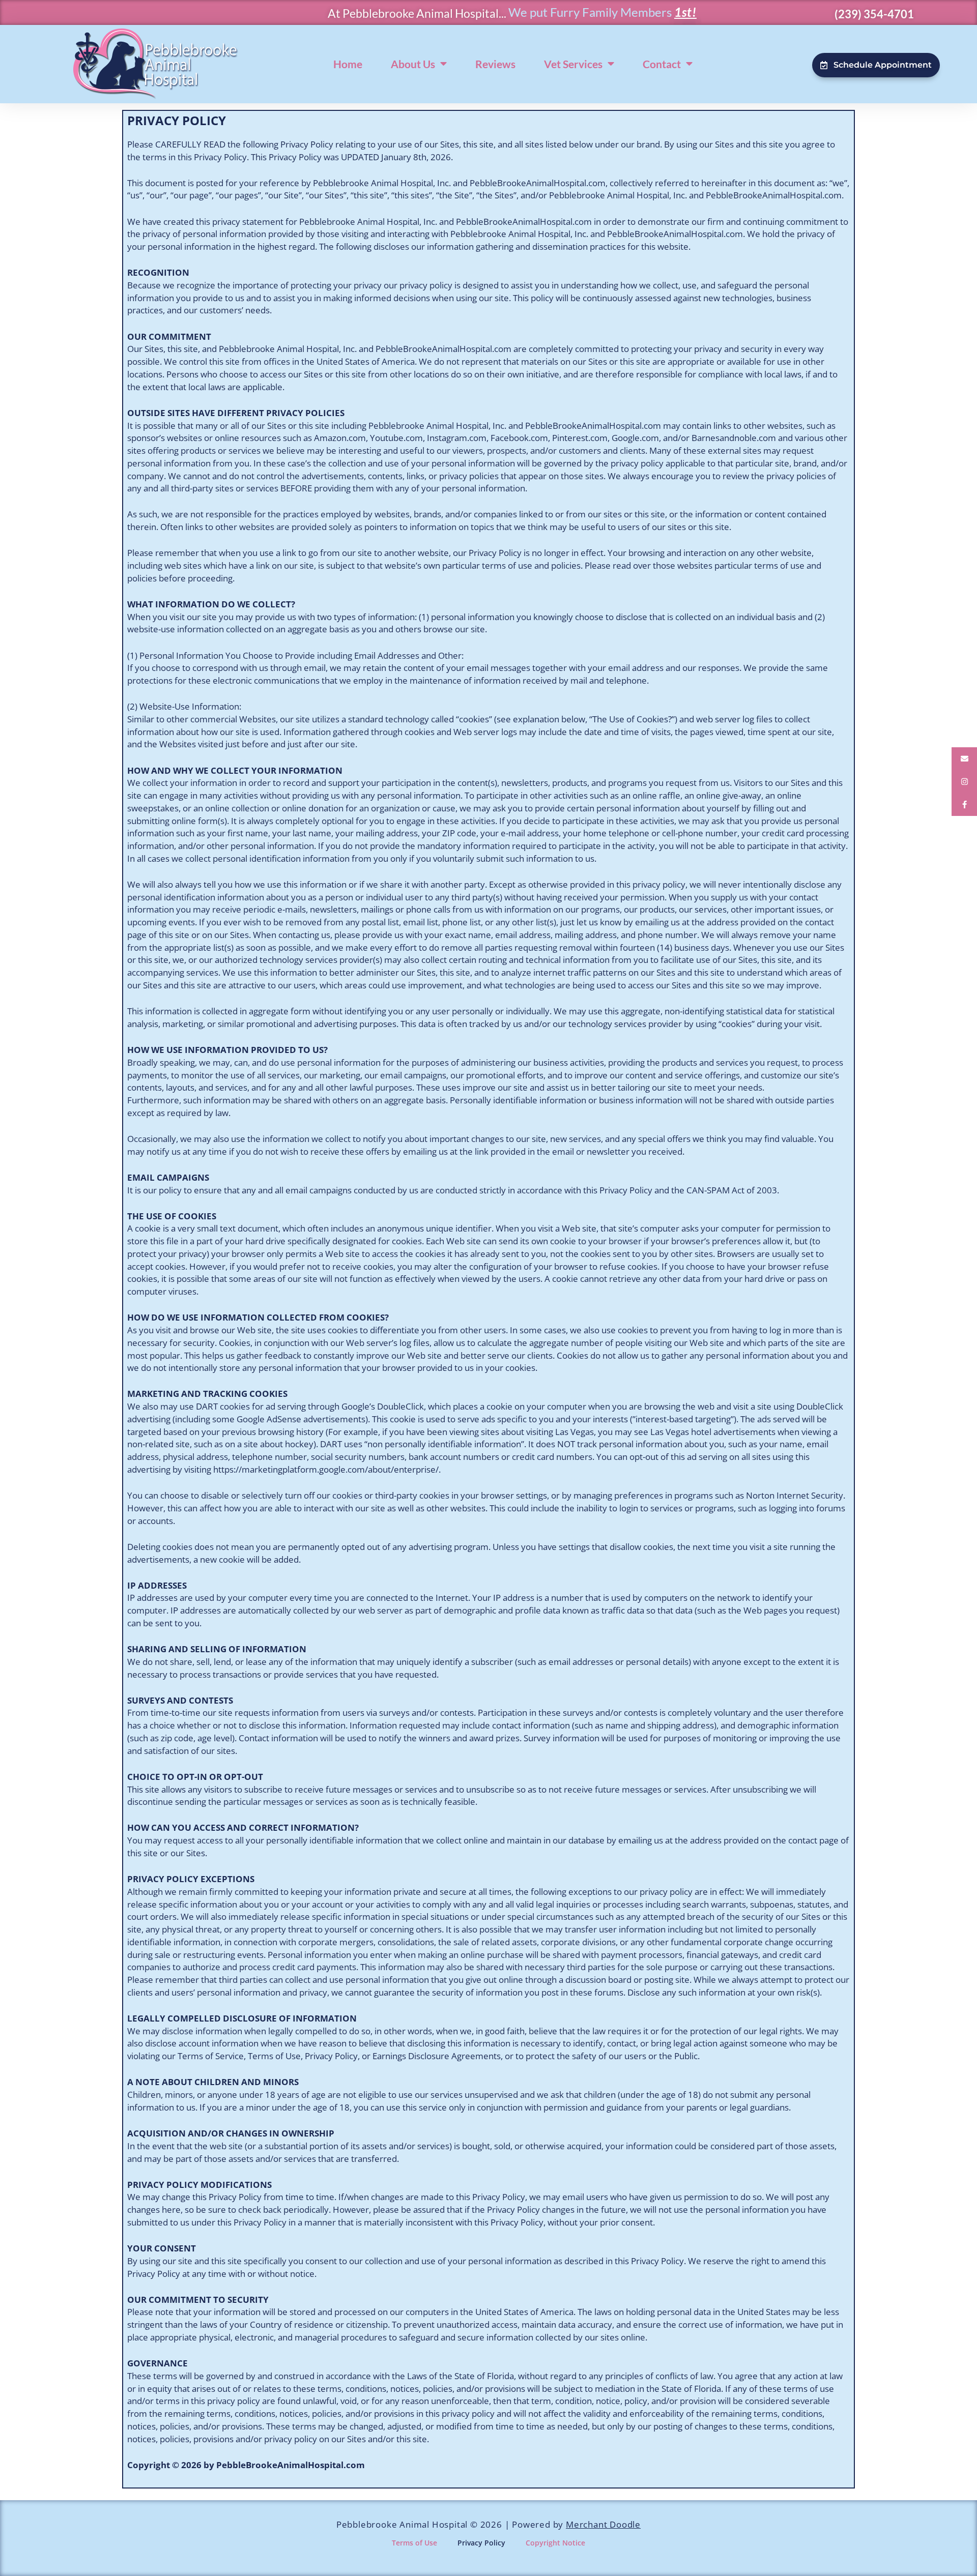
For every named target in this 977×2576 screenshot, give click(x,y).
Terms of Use (414, 2543)
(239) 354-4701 (874, 14)
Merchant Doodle (603, 2524)
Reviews (495, 64)
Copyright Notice (555, 2543)
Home (348, 64)
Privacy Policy (481, 2543)
